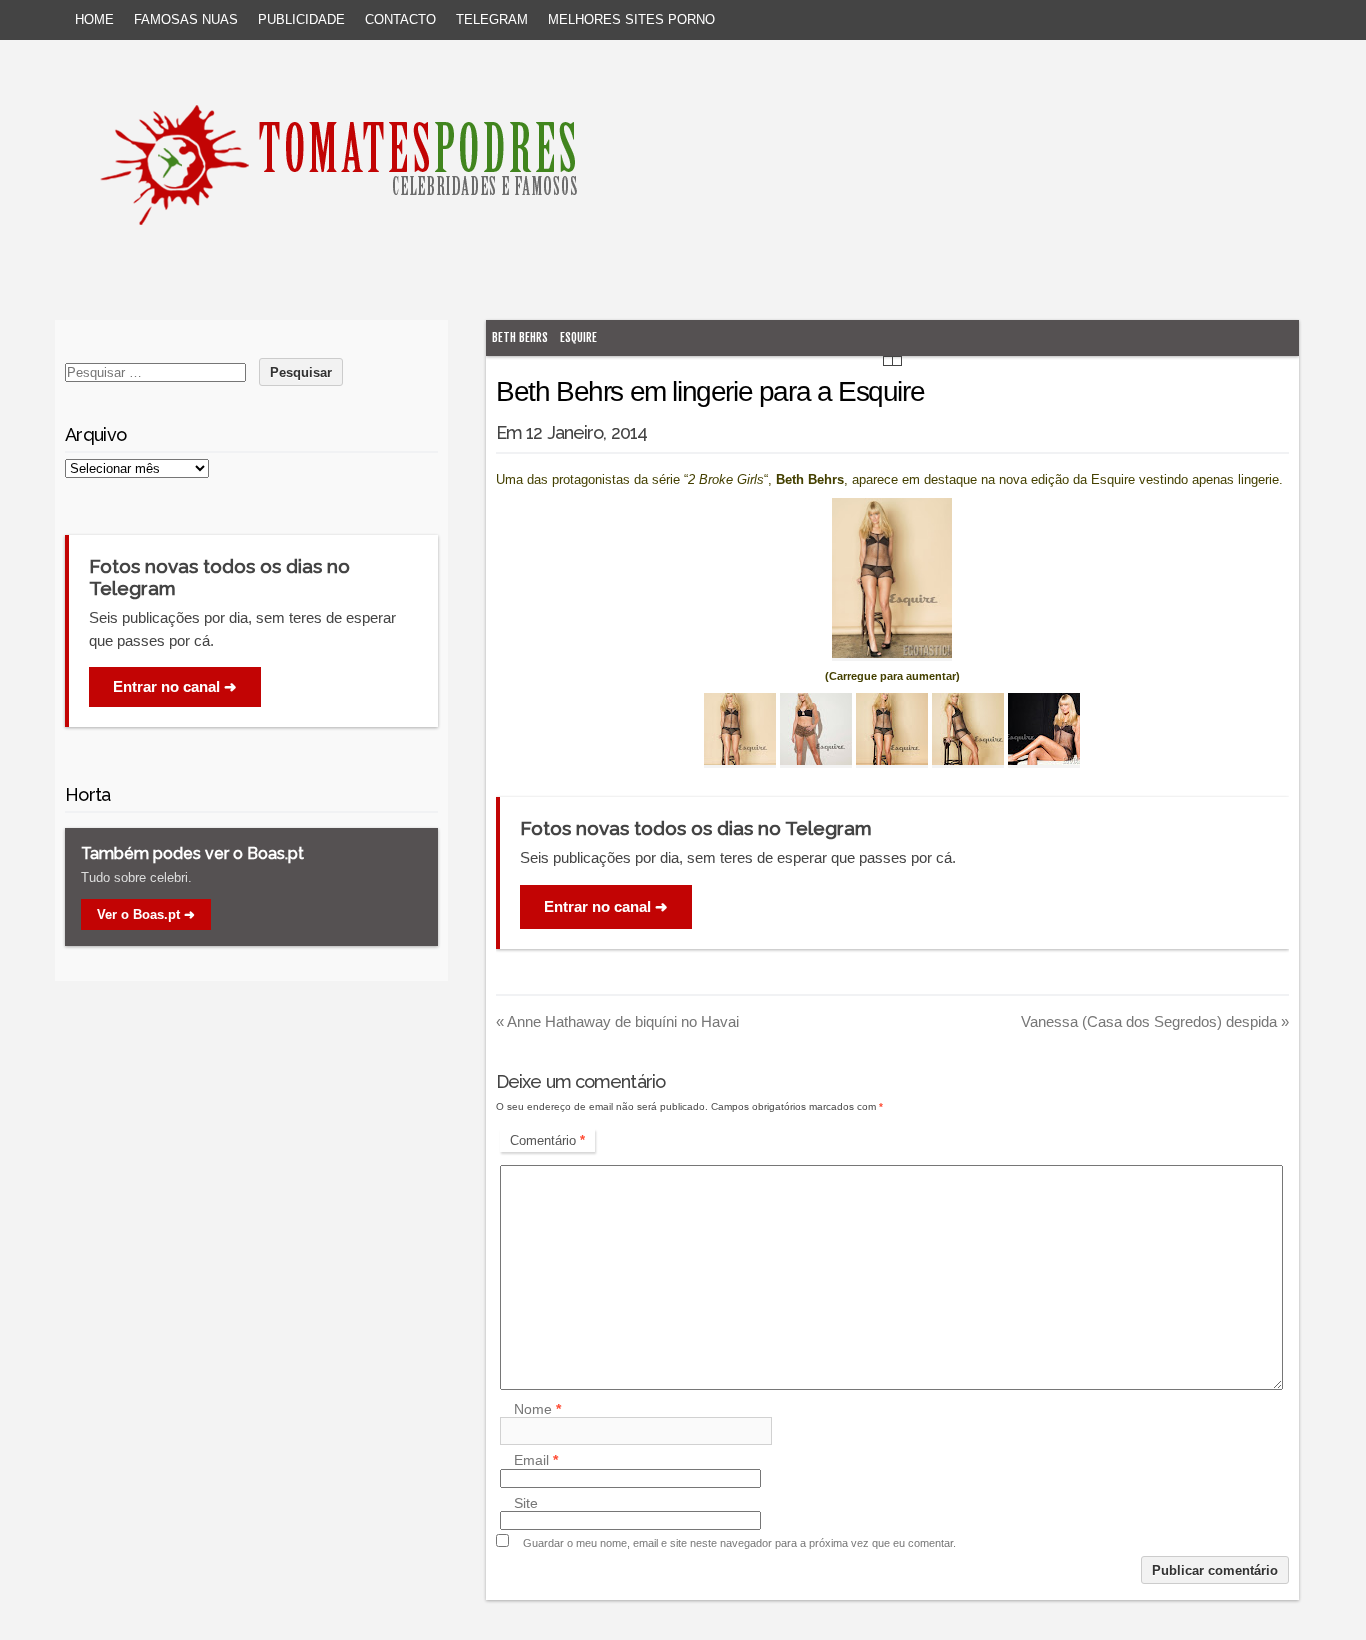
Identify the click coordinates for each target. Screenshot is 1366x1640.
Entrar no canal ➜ (606, 906)
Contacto (400, 19)
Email (536, 1461)
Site (526, 1503)
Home (94, 19)
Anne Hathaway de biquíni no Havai (617, 1021)
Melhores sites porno (631, 19)
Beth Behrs (520, 337)
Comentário (547, 1140)
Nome (537, 1409)
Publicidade (301, 19)
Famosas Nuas (186, 19)
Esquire (578, 337)
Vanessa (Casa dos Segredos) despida (1155, 1021)
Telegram (492, 19)
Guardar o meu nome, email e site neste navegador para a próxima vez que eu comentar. (739, 1543)
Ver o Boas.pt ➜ (146, 914)
